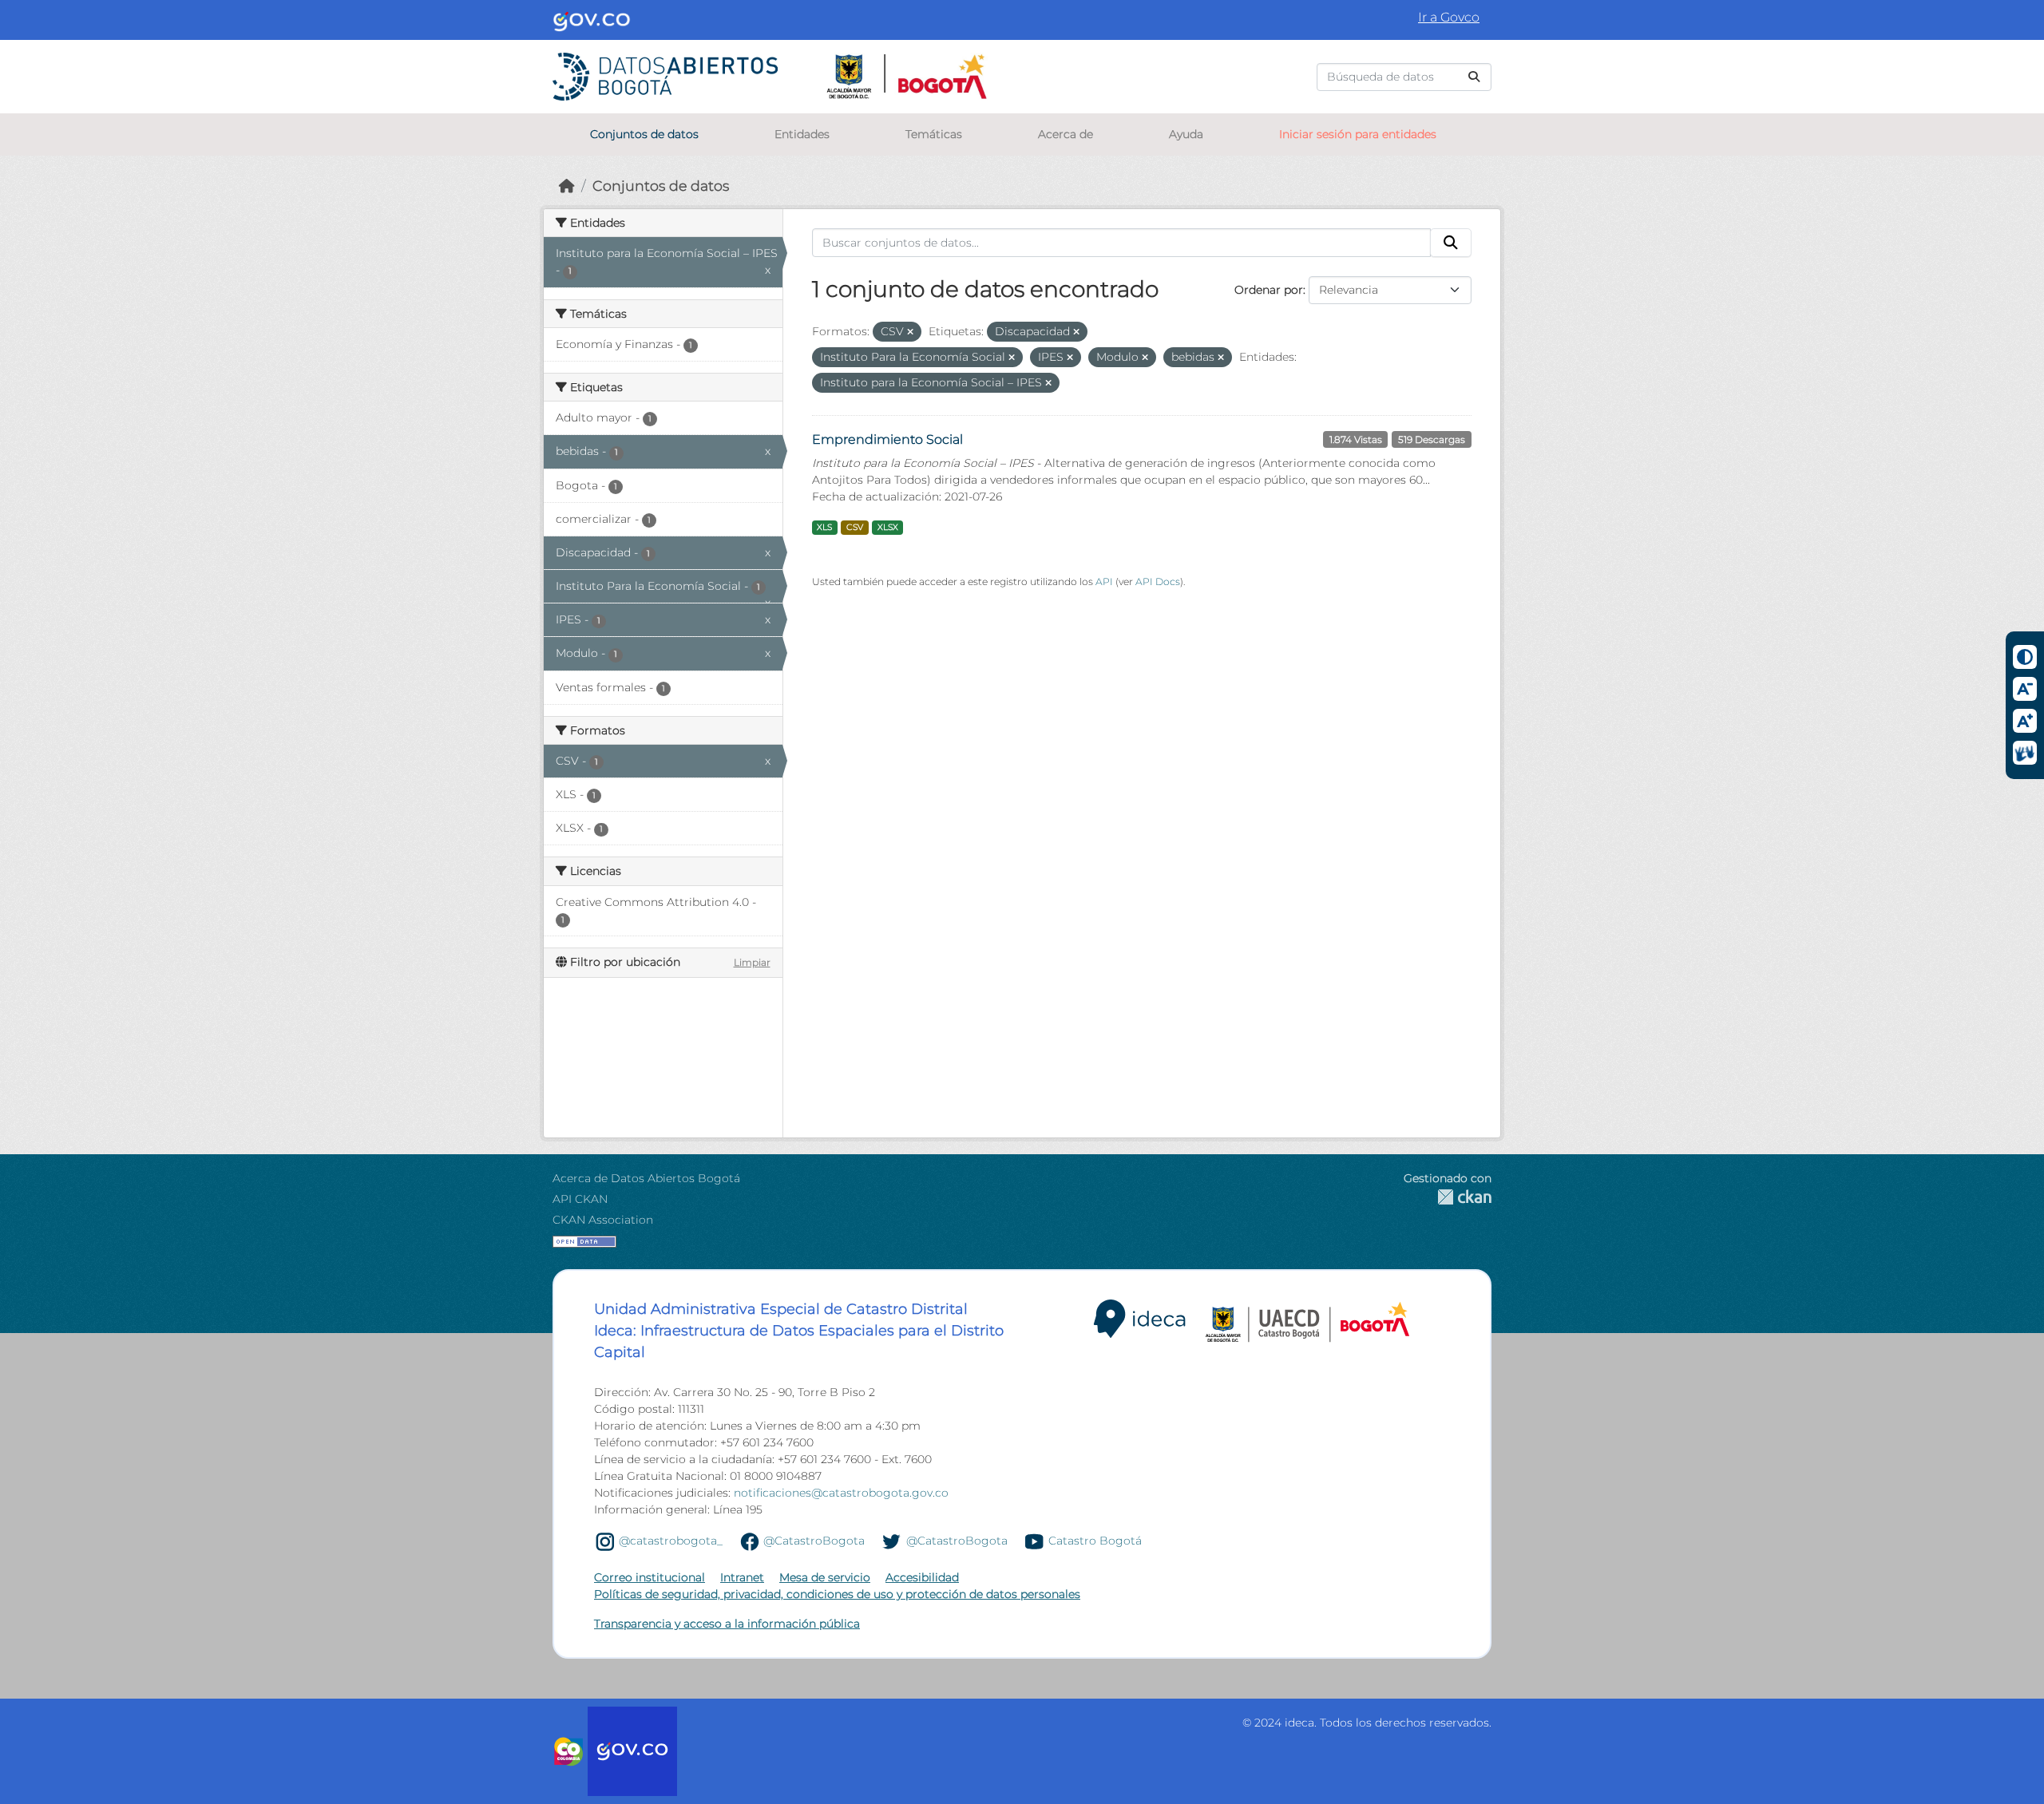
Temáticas (934, 134)
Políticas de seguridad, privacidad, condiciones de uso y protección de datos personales (837, 1594)
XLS (824, 527)
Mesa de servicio (825, 1577)
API (1104, 582)
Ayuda (1186, 134)
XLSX (888, 527)
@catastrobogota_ (671, 1541)
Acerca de (1066, 134)
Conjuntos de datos (644, 134)
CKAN (1448, 1197)
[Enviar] (1474, 77)
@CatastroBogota (814, 1541)
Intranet (742, 1577)
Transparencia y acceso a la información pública (727, 1624)
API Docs (1158, 582)
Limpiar (752, 962)
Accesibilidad (922, 1577)
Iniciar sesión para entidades (1358, 134)
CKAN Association (603, 1220)
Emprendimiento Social (887, 439)
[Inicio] (567, 186)
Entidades (802, 134)
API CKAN (580, 1199)
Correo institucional (650, 1577)
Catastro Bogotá (1095, 1541)
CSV (855, 527)
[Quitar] (910, 332)
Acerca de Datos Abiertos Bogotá (646, 1178)
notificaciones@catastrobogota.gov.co (841, 1493)
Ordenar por (1269, 290)
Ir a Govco (1449, 17)
